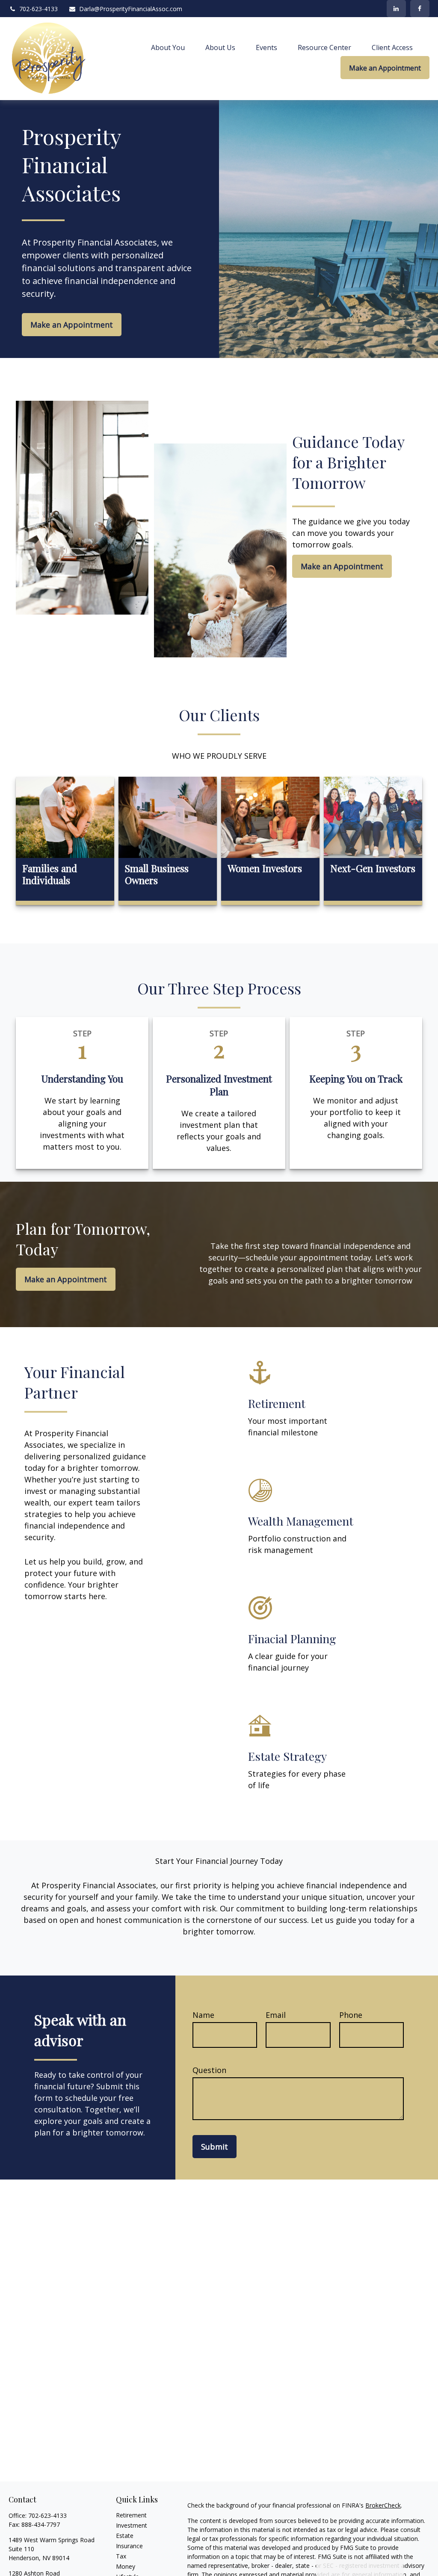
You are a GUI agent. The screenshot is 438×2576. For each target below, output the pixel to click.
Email (276, 2015)
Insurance (129, 2546)
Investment (132, 2525)
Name (203, 2015)
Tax (121, 2556)
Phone (351, 2015)
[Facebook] (420, 9)
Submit (215, 2147)
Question (209, 2070)
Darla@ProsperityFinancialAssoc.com (131, 9)
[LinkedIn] (396, 9)
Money (126, 2566)
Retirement (131, 2515)
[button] (168, 47)
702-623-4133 (38, 9)
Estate (125, 2536)
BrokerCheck (383, 2505)
